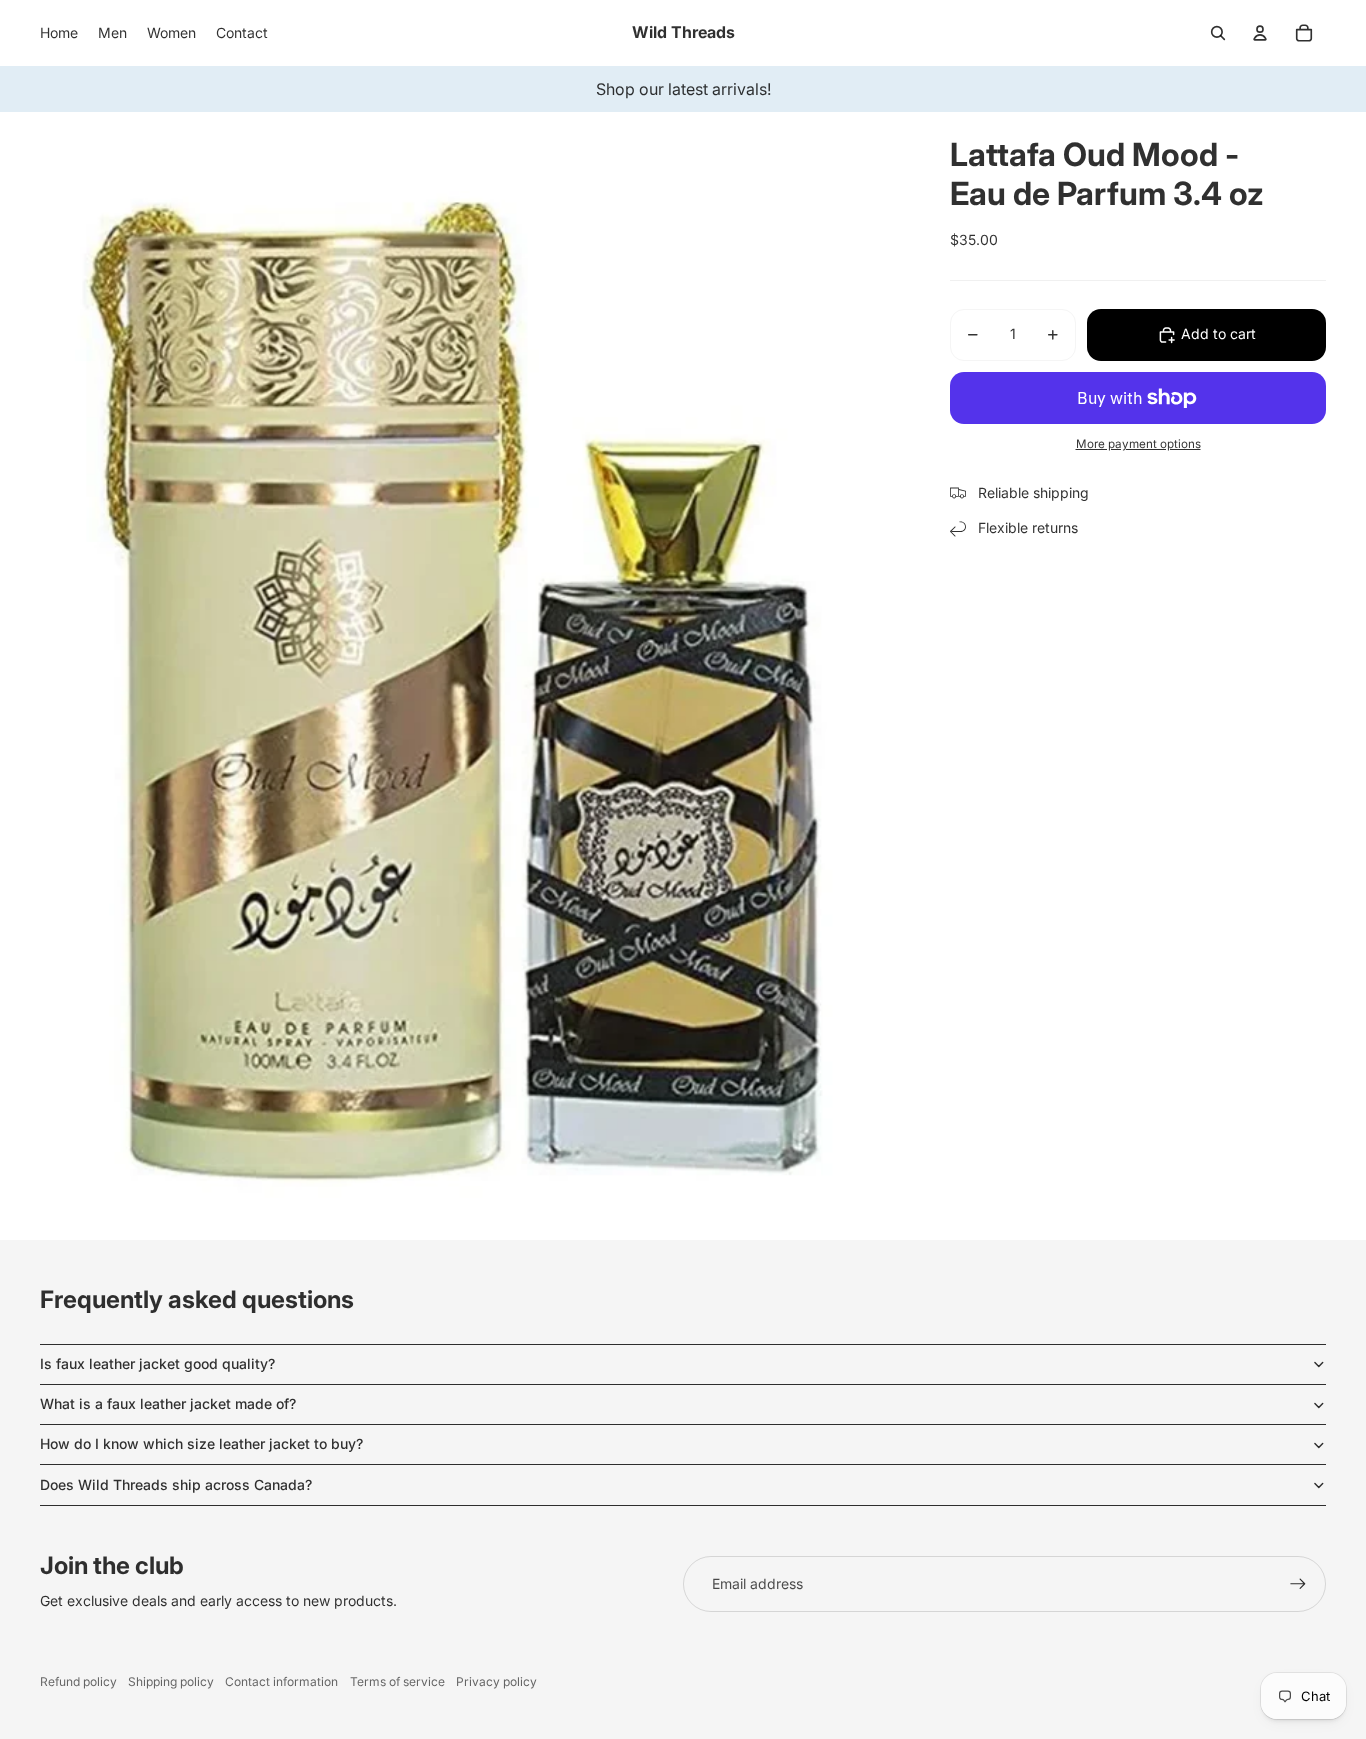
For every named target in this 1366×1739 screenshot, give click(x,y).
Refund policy (78, 1681)
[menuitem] (59, 33)
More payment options (1138, 444)
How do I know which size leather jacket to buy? (201, 1443)
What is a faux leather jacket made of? (168, 1403)
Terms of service (397, 1681)
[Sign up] (1298, 1584)
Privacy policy (496, 1681)
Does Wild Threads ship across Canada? (176, 1484)
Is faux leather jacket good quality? (157, 1363)
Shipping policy (171, 1681)
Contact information (281, 1681)
